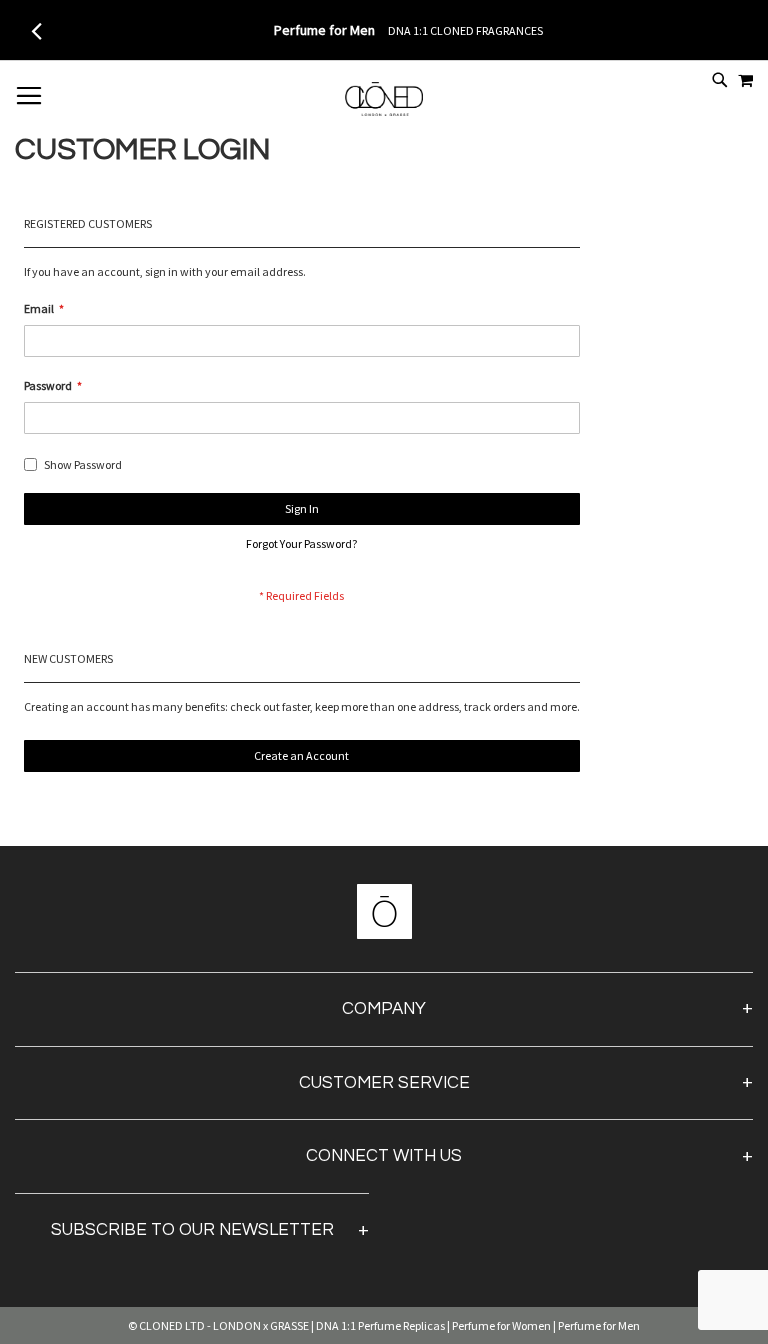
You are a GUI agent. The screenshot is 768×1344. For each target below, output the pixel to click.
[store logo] (384, 111)
